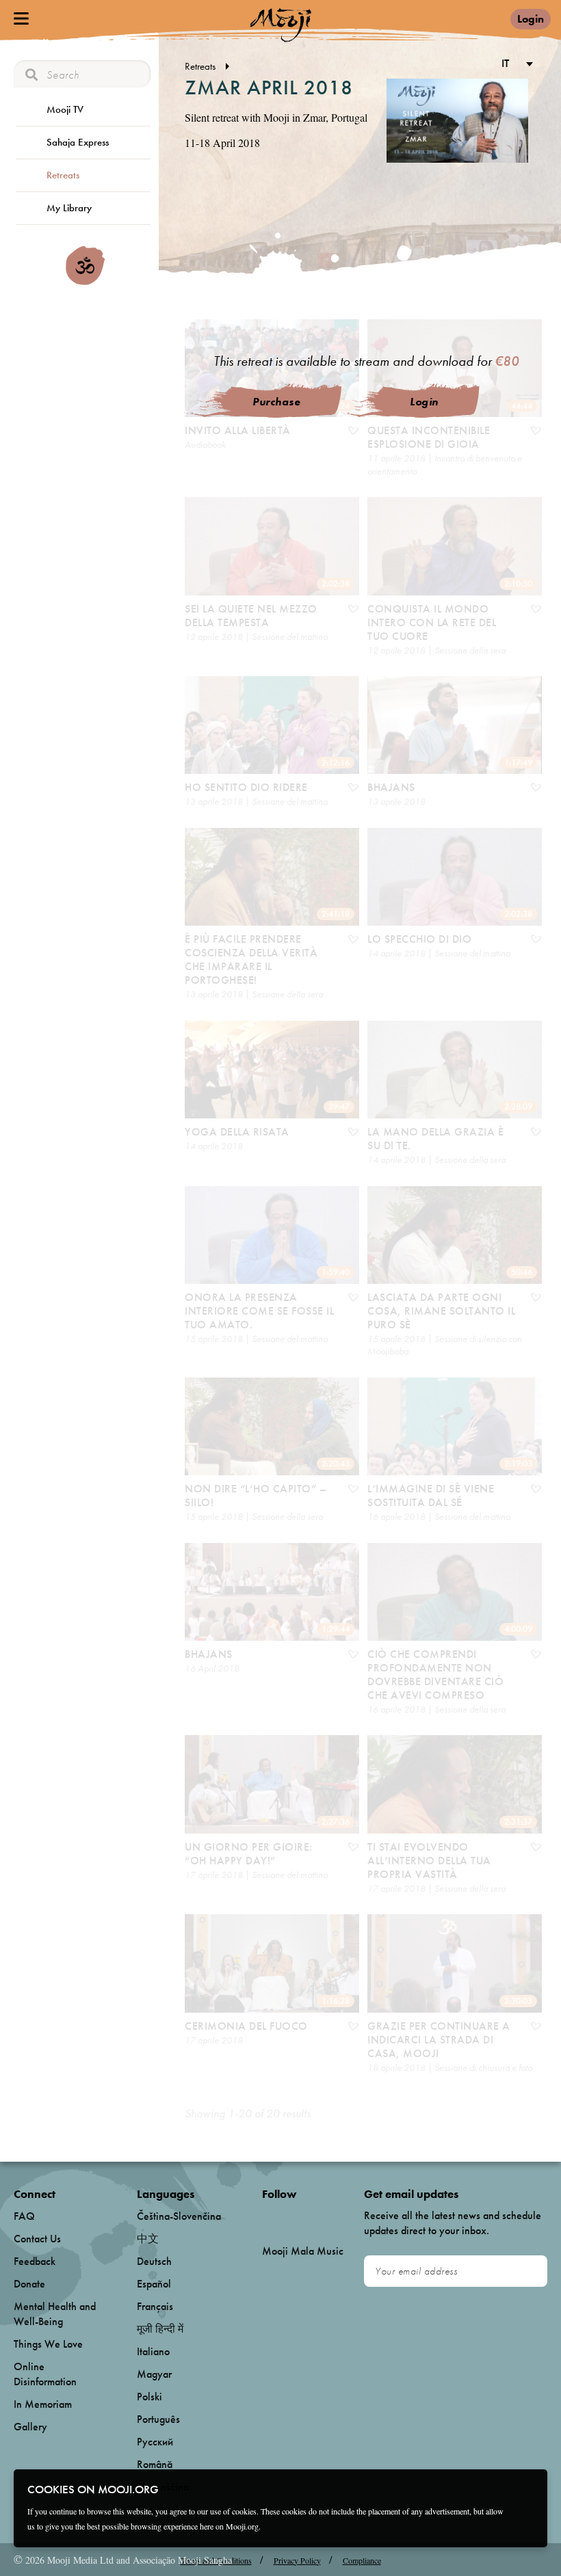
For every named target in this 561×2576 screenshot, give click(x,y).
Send (531, 2271)
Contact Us (37, 2239)
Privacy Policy (297, 2560)
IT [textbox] (505, 63)
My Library (69, 208)
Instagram (321, 2217)
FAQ (24, 2216)
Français (155, 2306)
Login (531, 19)
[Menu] (21, 18)
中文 (148, 2239)
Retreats (63, 175)
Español (154, 2284)
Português (158, 2419)
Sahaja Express (78, 142)
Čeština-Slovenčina (179, 2216)
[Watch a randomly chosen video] (85, 282)
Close (528, 2488)
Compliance (362, 2560)
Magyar (154, 2374)
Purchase (276, 402)
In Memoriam (43, 2404)
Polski (149, 2397)
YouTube (291, 2216)
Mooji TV (65, 109)
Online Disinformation (45, 2374)
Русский (155, 2442)
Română (155, 2464)
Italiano (153, 2351)
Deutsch (154, 2261)
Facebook (266, 2217)
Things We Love (48, 2344)
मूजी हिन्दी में (160, 2329)
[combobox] (515, 65)
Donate (29, 2284)
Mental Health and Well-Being (55, 2314)
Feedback (35, 2261)
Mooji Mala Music (303, 2251)
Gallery (30, 2427)
